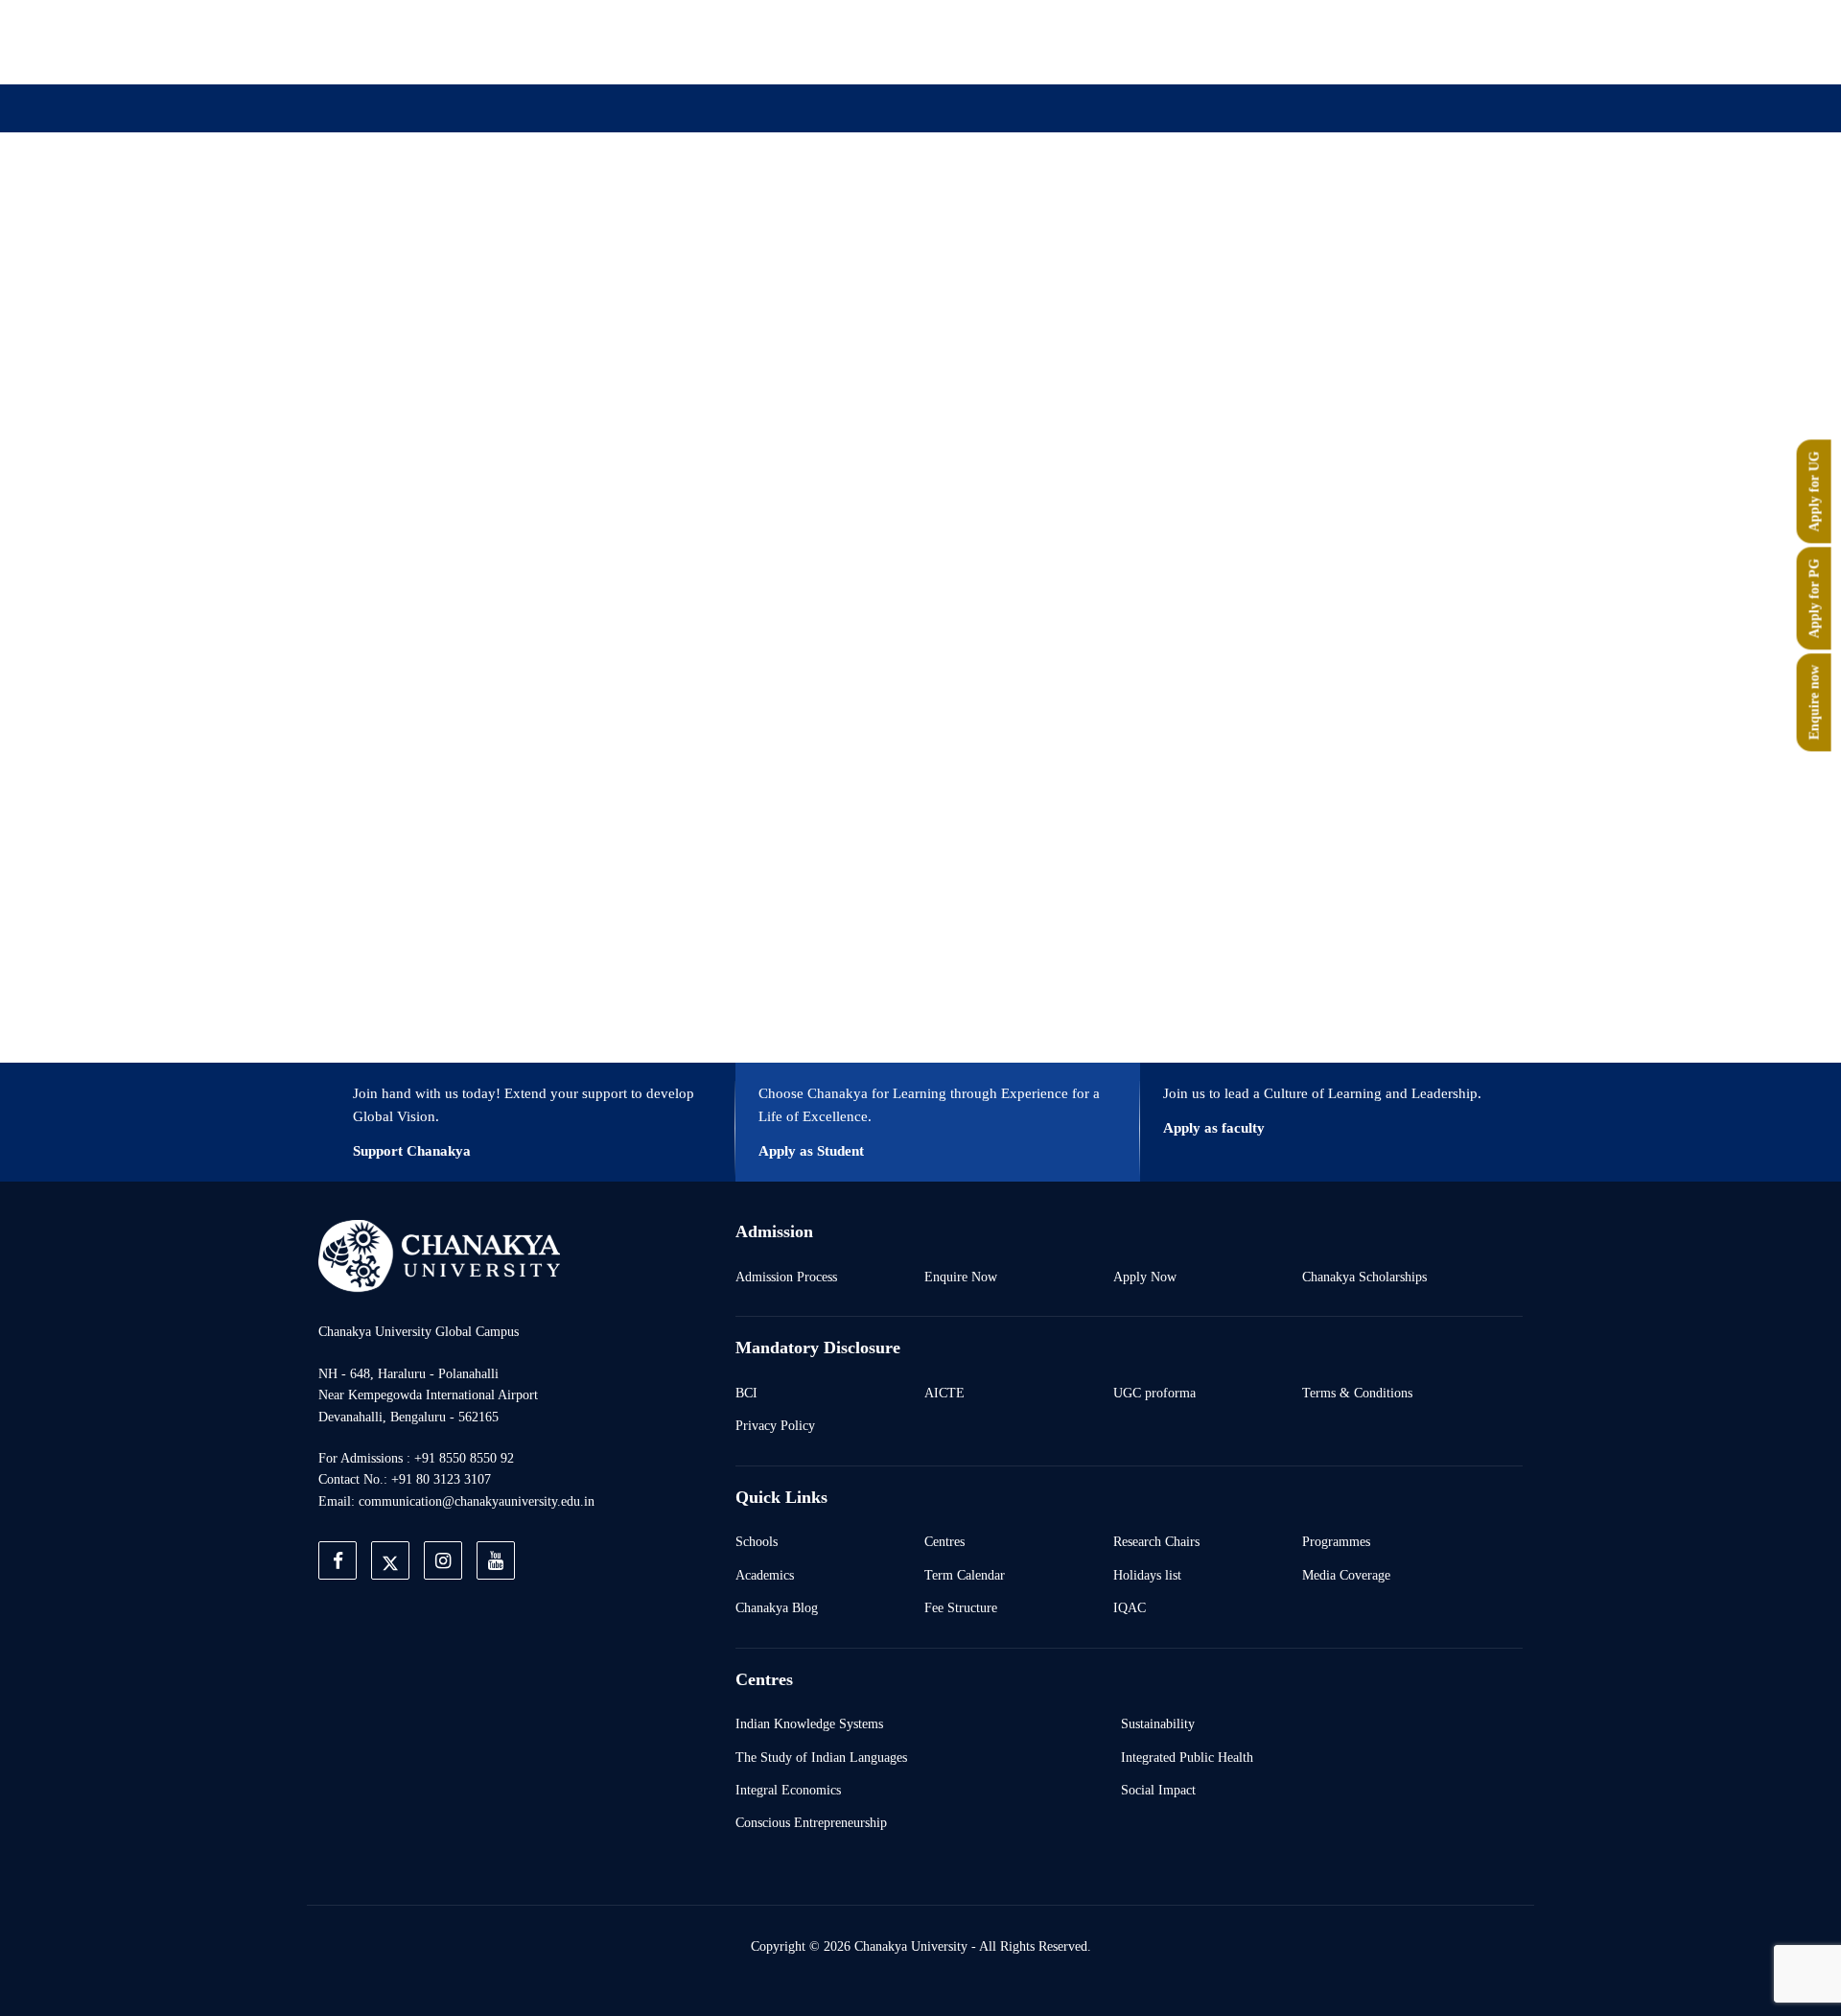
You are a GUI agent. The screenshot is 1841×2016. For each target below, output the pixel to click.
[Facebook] (1193, 41)
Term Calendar (965, 1575)
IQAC (1130, 1607)
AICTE (944, 1393)
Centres (944, 1541)
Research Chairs (1156, 1541)
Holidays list (1147, 1575)
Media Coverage (1346, 1575)
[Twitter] (1237, 41)
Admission (716, 204)
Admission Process (786, 1277)
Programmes (1336, 1541)
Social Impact (1158, 1790)
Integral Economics (788, 1790)
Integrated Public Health (1187, 1757)
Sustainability (1158, 1723)
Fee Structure (961, 1607)
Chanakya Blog (777, 1607)
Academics (765, 1575)
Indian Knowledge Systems (809, 1723)
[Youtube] (1325, 41)
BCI (746, 1393)
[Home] (439, 1255)
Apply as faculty (1214, 1128)
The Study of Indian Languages (821, 1757)
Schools (757, 1541)
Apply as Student (811, 1151)
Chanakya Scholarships (1364, 1277)
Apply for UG (1814, 492)
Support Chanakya (412, 1151)
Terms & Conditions (1357, 1393)
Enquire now (1814, 703)
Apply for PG (1814, 599)
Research (938, 204)
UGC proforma (1154, 1393)
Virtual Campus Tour (1076, 204)
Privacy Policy (775, 1425)
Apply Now (1145, 1277)
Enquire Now (961, 1277)
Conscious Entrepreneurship (811, 1822)
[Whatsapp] (1369, 41)
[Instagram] (1281, 41)
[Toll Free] (1413, 41)
